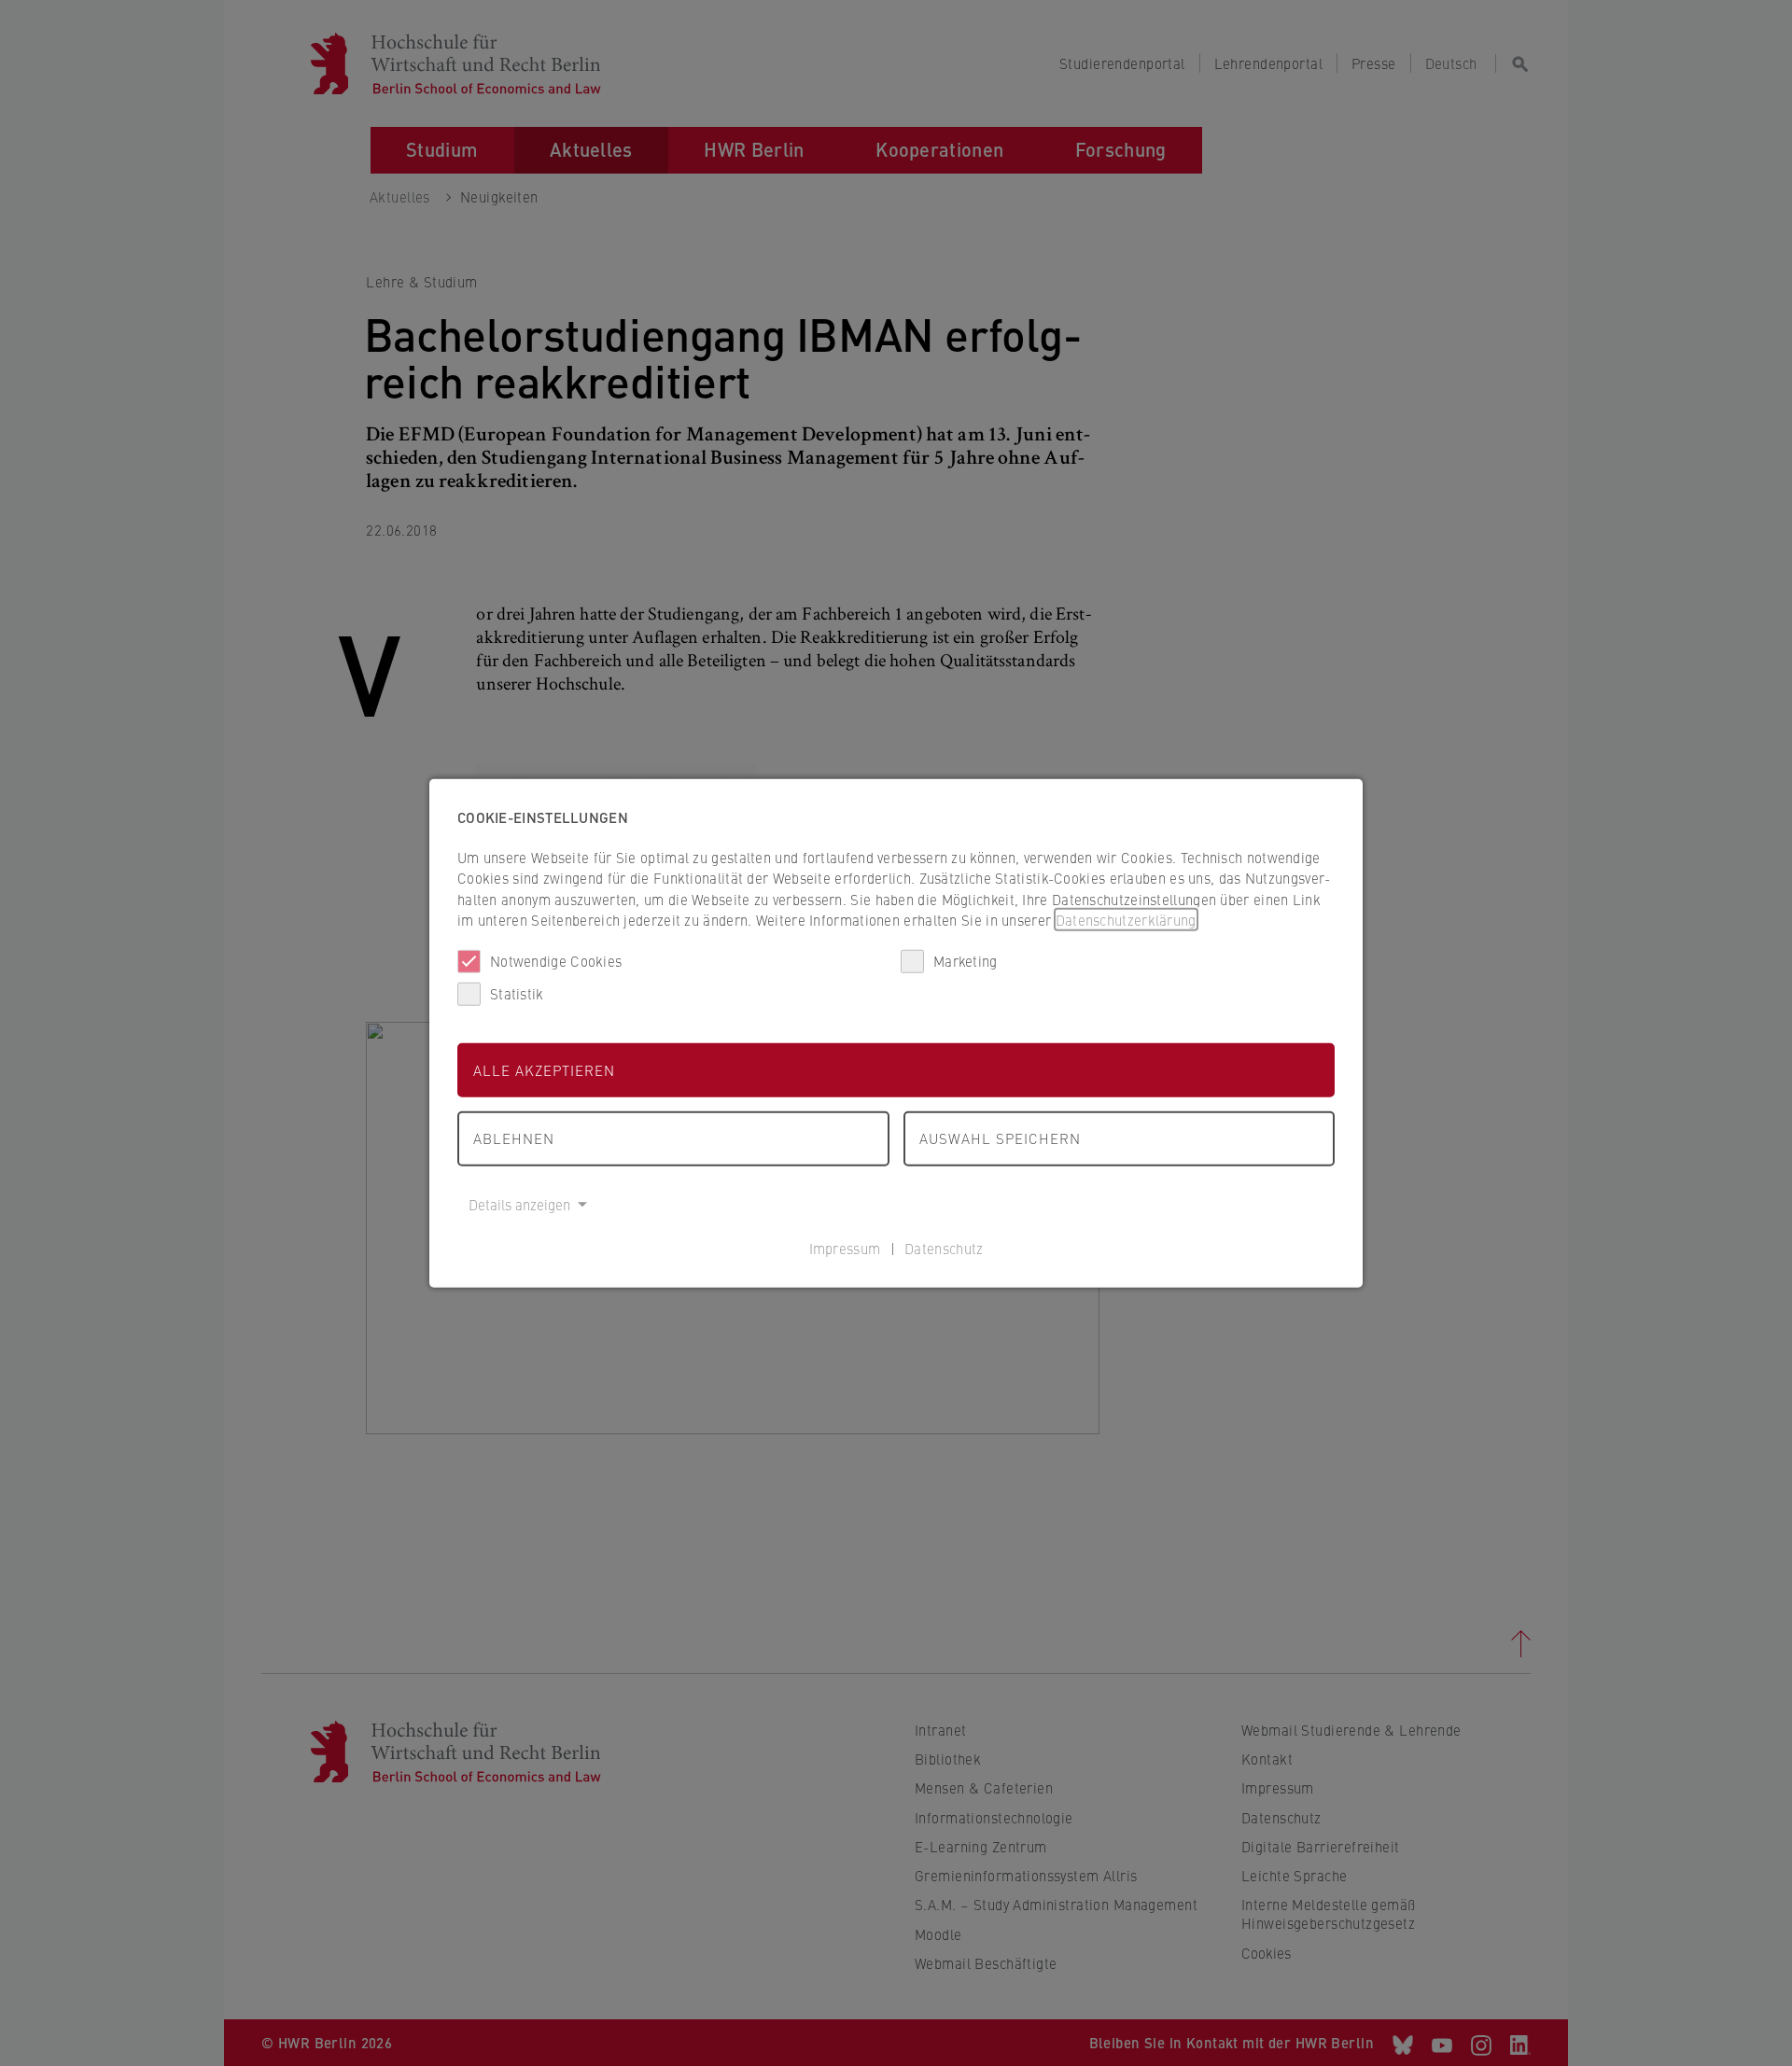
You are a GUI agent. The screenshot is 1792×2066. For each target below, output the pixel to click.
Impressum (845, 1248)
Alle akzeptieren (544, 1069)
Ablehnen (514, 1138)
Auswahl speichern (1000, 1138)
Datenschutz (944, 1248)
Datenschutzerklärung (1126, 920)
